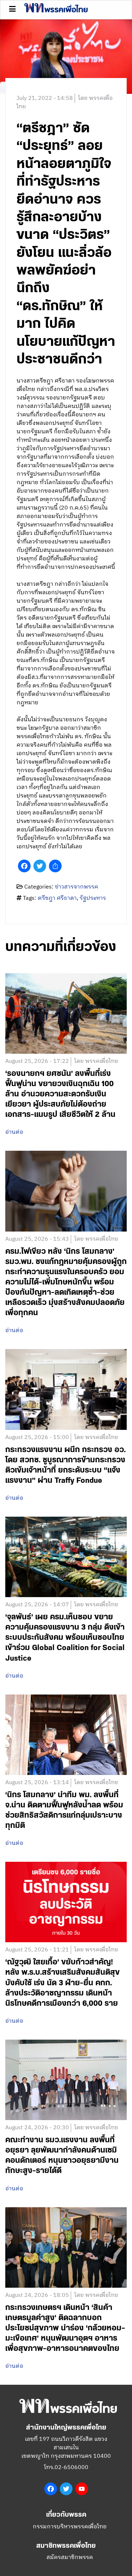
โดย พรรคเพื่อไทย (96, 1061)
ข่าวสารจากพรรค (77, 887)
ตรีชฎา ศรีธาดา (57, 898)
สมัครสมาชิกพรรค (70, 2557)
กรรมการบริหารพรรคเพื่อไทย (70, 2527)
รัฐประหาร (93, 898)
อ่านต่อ (14, 1132)
